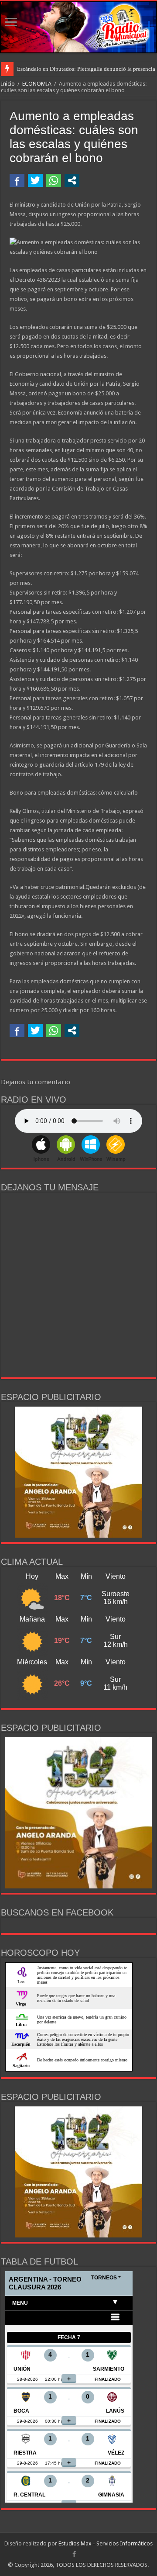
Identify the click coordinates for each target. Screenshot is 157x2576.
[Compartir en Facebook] (17, 180)
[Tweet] (35, 180)
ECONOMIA (37, 84)
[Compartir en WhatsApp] (54, 180)
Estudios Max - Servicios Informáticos (106, 2543)
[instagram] (82, 2555)
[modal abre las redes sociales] (72, 180)
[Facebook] (74, 2554)
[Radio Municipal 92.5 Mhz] (78, 27)
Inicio (8, 84)
